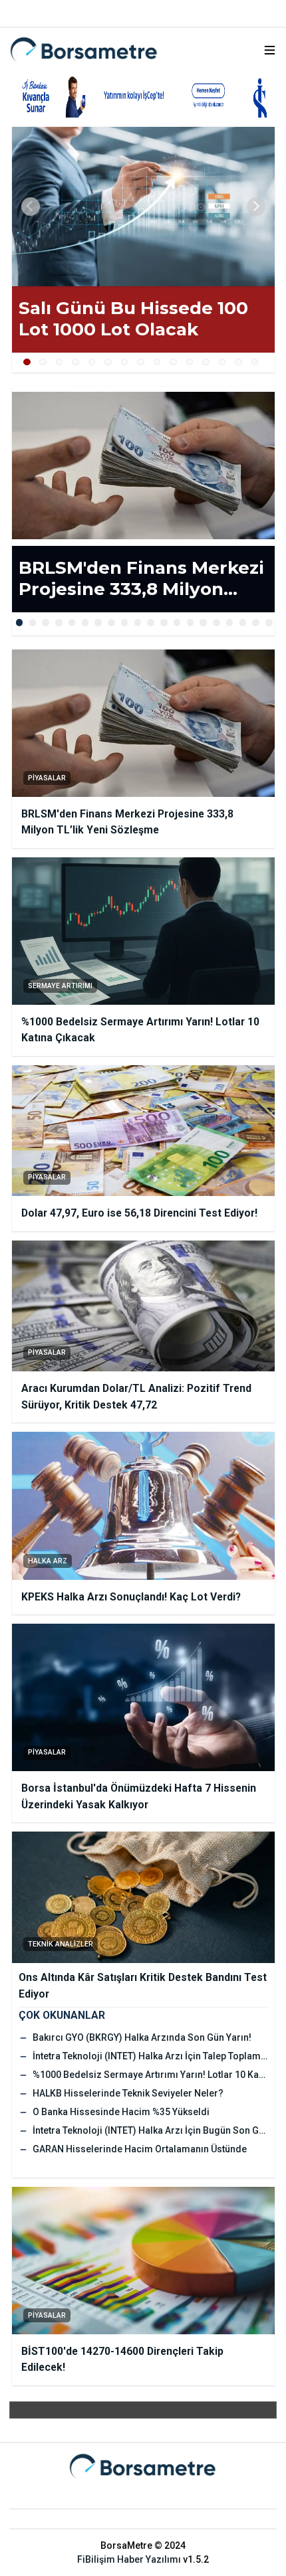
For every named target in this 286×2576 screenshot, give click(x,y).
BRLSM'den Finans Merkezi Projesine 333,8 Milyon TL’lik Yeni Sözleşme (141, 579)
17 (230, 623)
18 (243, 623)
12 (206, 362)
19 (256, 623)
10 (173, 362)
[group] (143, 207)
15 (255, 362)
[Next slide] (256, 207)
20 (269, 623)
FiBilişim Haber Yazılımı (129, 2559)
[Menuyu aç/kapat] (270, 50)
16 (216, 623)
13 (222, 362)
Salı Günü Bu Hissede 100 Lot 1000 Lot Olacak (133, 319)
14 (238, 362)
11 (190, 362)
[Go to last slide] (31, 207)
